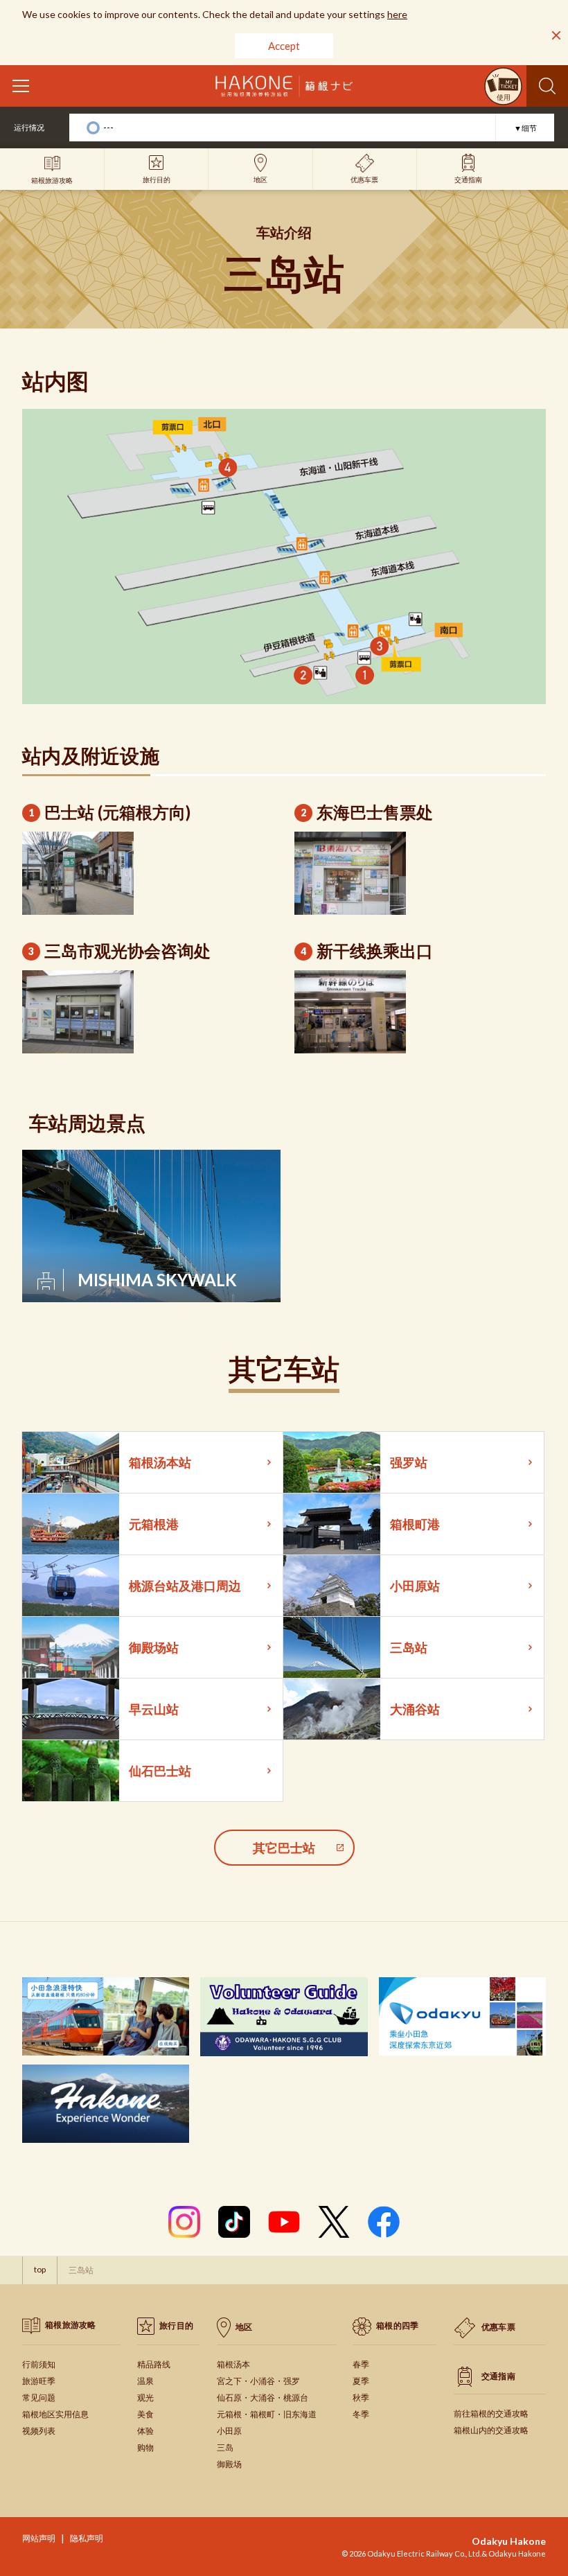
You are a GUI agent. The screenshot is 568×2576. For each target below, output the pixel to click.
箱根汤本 (233, 2364)
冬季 (361, 2414)
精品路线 (154, 2364)
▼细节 (525, 128)
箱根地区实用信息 (55, 2414)
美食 (145, 2414)
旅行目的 (176, 2325)
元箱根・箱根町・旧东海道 (267, 2414)
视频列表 (39, 2431)
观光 (145, 2398)
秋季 (361, 2398)
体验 (145, 2431)
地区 (244, 2326)
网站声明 (39, 2538)
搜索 (547, 86)
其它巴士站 (284, 1848)
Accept (284, 46)
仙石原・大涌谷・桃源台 (263, 2398)
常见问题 (39, 2398)
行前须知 (39, 2364)
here (397, 14)
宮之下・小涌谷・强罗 (258, 2381)
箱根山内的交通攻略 (491, 2430)
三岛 (225, 2447)
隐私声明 (87, 2538)
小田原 (229, 2431)
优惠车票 (498, 2327)
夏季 (361, 2381)
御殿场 (229, 2464)
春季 (361, 2364)
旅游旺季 (39, 2381)
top (40, 2269)
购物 (145, 2447)
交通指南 (498, 2375)
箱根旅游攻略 (71, 2325)
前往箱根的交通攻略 (491, 2413)
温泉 (145, 2381)
